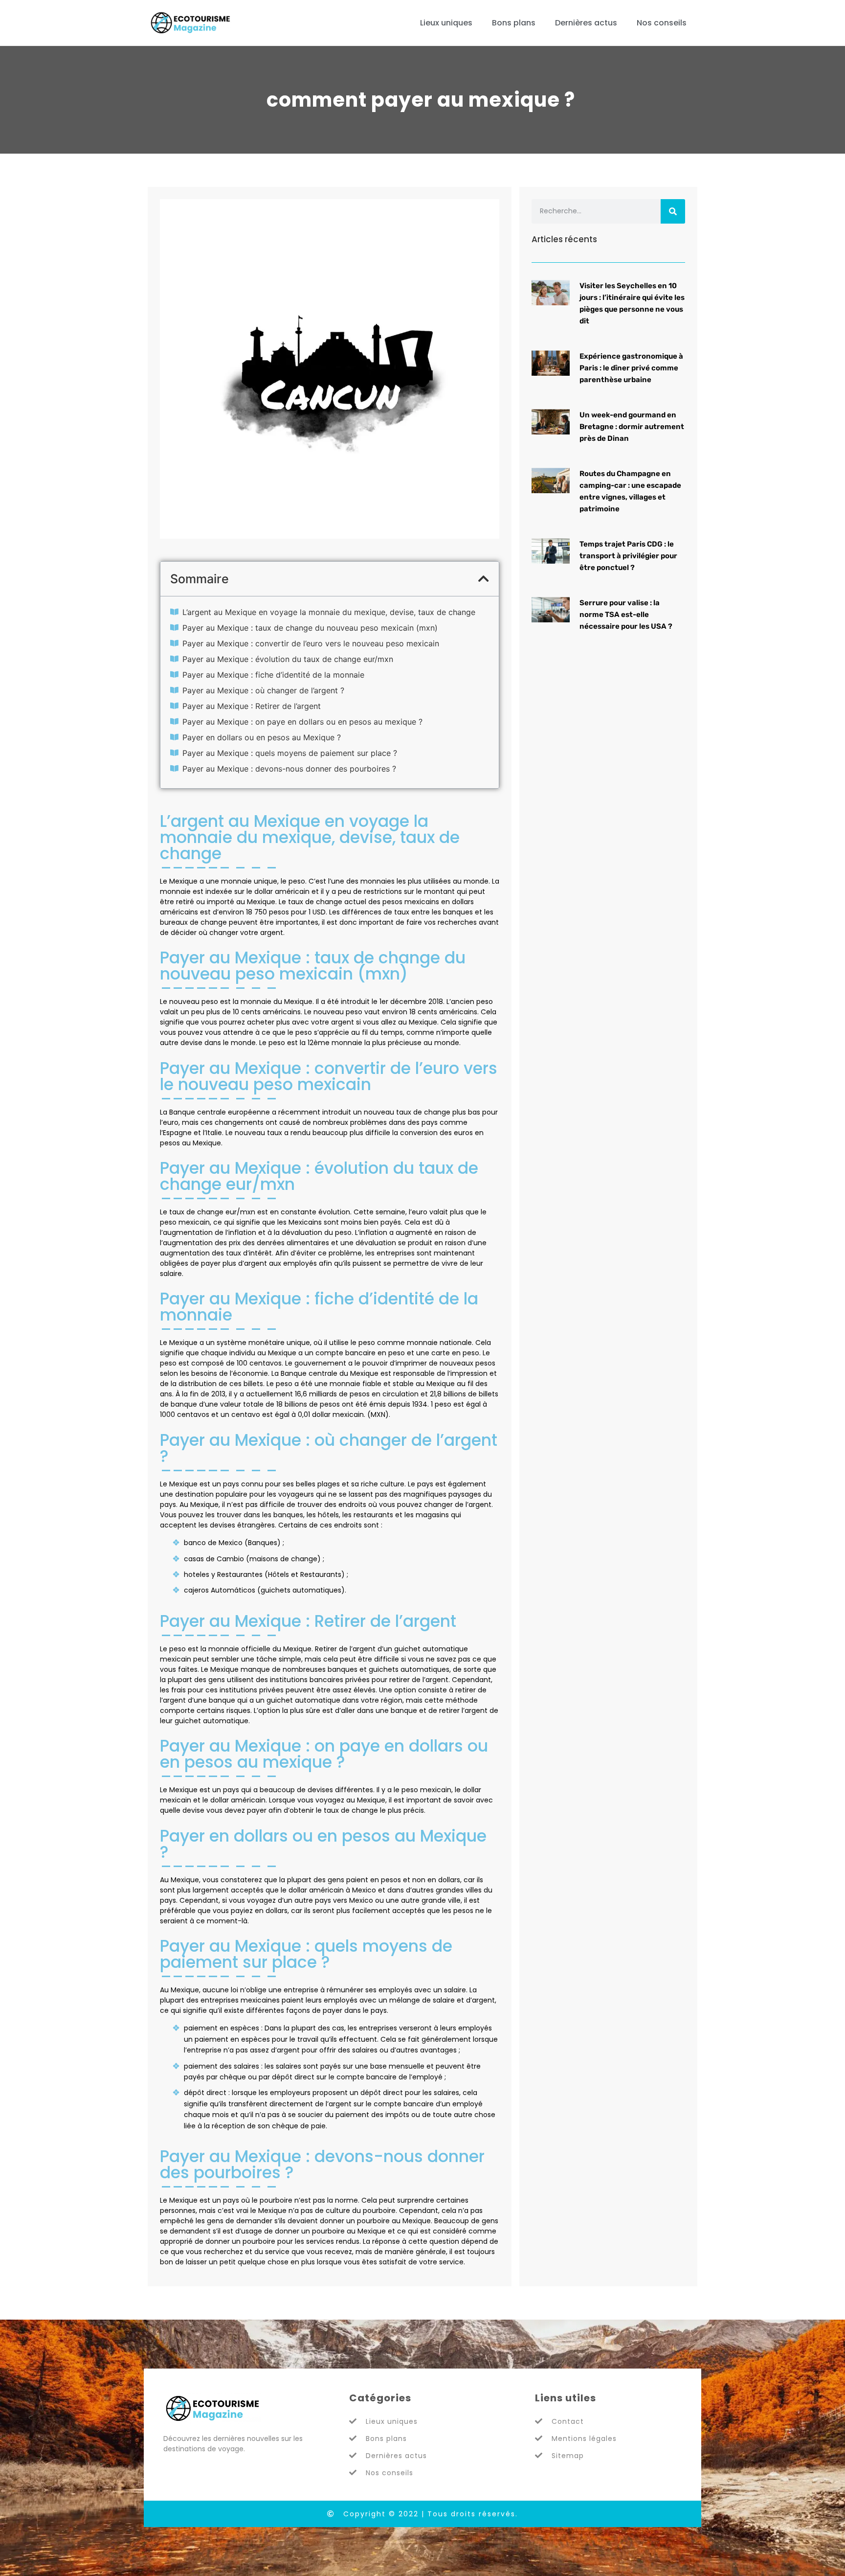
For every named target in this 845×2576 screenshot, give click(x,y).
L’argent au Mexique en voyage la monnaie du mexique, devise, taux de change (329, 612)
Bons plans (514, 23)
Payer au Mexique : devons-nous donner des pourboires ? (289, 769)
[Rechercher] (673, 211)
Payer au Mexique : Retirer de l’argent (252, 706)
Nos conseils (662, 23)
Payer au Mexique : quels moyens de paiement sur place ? (290, 753)
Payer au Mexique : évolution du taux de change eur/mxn (288, 659)
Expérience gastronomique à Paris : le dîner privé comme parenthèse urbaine (631, 368)
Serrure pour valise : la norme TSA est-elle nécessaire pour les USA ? (626, 615)
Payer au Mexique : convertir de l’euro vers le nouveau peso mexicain (311, 643)
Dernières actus (586, 23)
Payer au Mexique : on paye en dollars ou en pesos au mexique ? (302, 722)
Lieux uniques (446, 23)
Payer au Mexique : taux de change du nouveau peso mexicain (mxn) (310, 628)
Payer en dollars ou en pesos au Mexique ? (262, 737)
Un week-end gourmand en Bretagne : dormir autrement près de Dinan (632, 427)
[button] (484, 579)
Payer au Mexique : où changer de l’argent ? (263, 690)
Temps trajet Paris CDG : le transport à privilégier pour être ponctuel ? (628, 556)
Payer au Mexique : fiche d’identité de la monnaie (273, 675)
